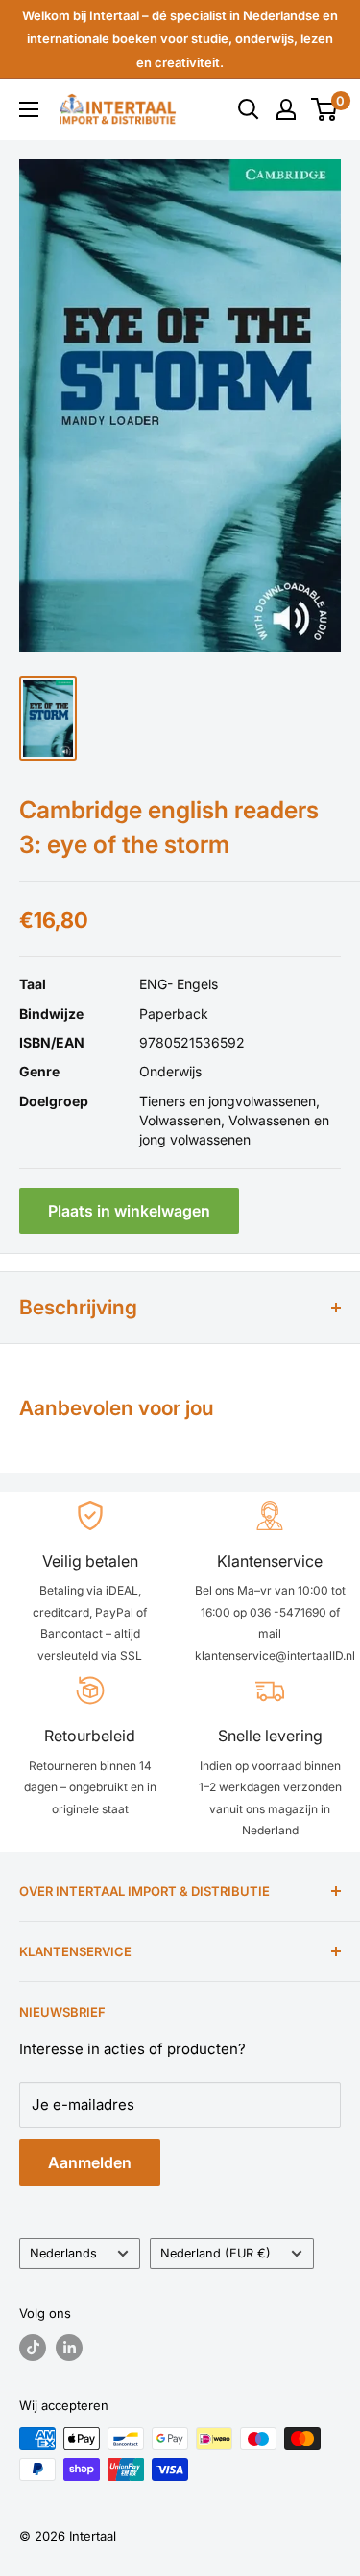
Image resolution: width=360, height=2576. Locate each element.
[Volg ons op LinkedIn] (69, 2348)
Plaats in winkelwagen (129, 1211)
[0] (325, 109)
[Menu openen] (29, 109)
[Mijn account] (286, 109)
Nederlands (63, 2253)
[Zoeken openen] (249, 109)
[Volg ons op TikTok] (33, 2348)
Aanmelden (90, 2162)
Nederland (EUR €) (216, 2253)
